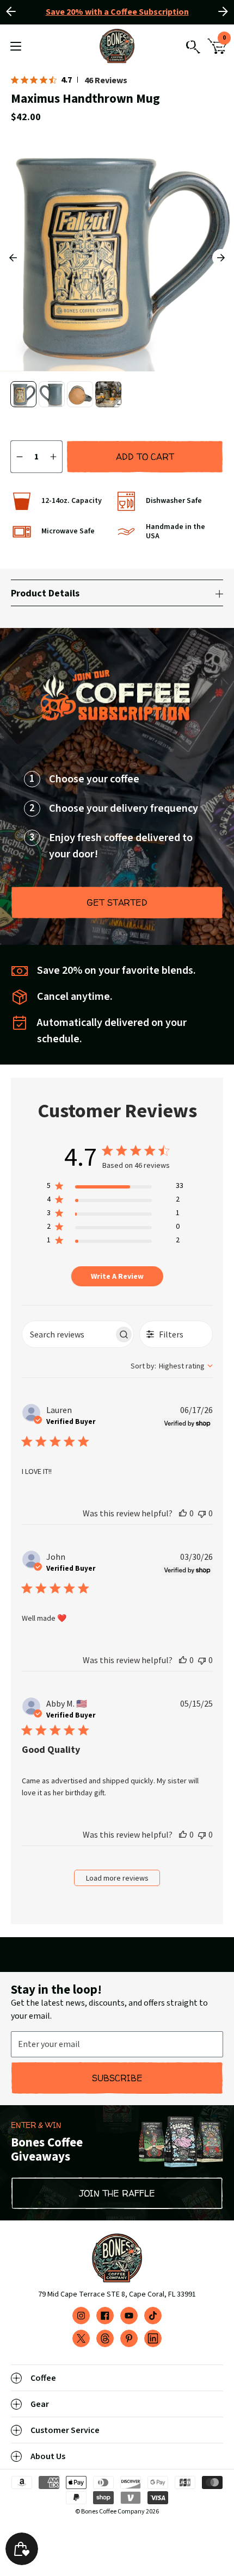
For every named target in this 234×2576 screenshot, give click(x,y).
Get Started (117, 903)
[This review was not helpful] (202, 1513)
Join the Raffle (117, 2193)
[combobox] (172, 1366)
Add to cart (145, 457)
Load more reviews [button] (117, 1878)
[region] (115, 1188)
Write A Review (117, 1276)
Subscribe (117, 2078)
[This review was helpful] (183, 1513)
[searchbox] (68, 1334)
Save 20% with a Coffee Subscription (117, 12)
